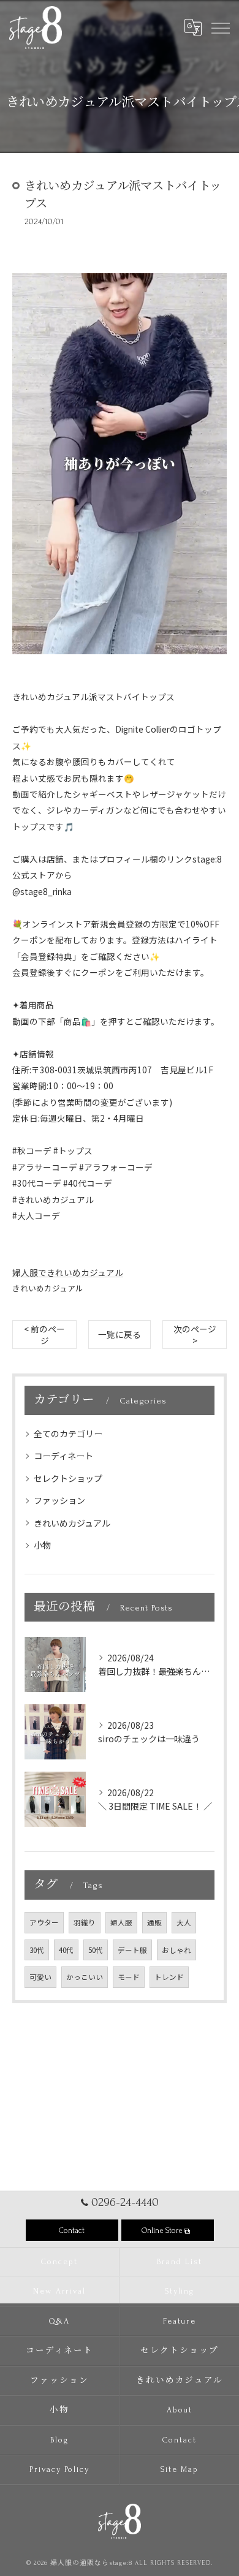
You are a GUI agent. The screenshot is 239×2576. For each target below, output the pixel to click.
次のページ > (195, 1335)
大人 (184, 1922)
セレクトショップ (68, 1478)
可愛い (40, 1977)
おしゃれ (176, 1950)
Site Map (180, 2469)
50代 (96, 1950)
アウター (44, 1922)
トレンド (169, 1977)
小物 (42, 1545)
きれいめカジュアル (48, 1288)
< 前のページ (44, 1335)
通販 (154, 1922)
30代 (37, 1950)
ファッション (59, 1500)
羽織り (85, 1922)
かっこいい (85, 1977)
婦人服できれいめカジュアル (68, 1272)
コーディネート (63, 1456)
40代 (66, 1950)
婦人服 (121, 1922)
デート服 (132, 1950)
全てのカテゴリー (68, 1433)
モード (129, 1977)
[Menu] (220, 27)
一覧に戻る (120, 1334)
